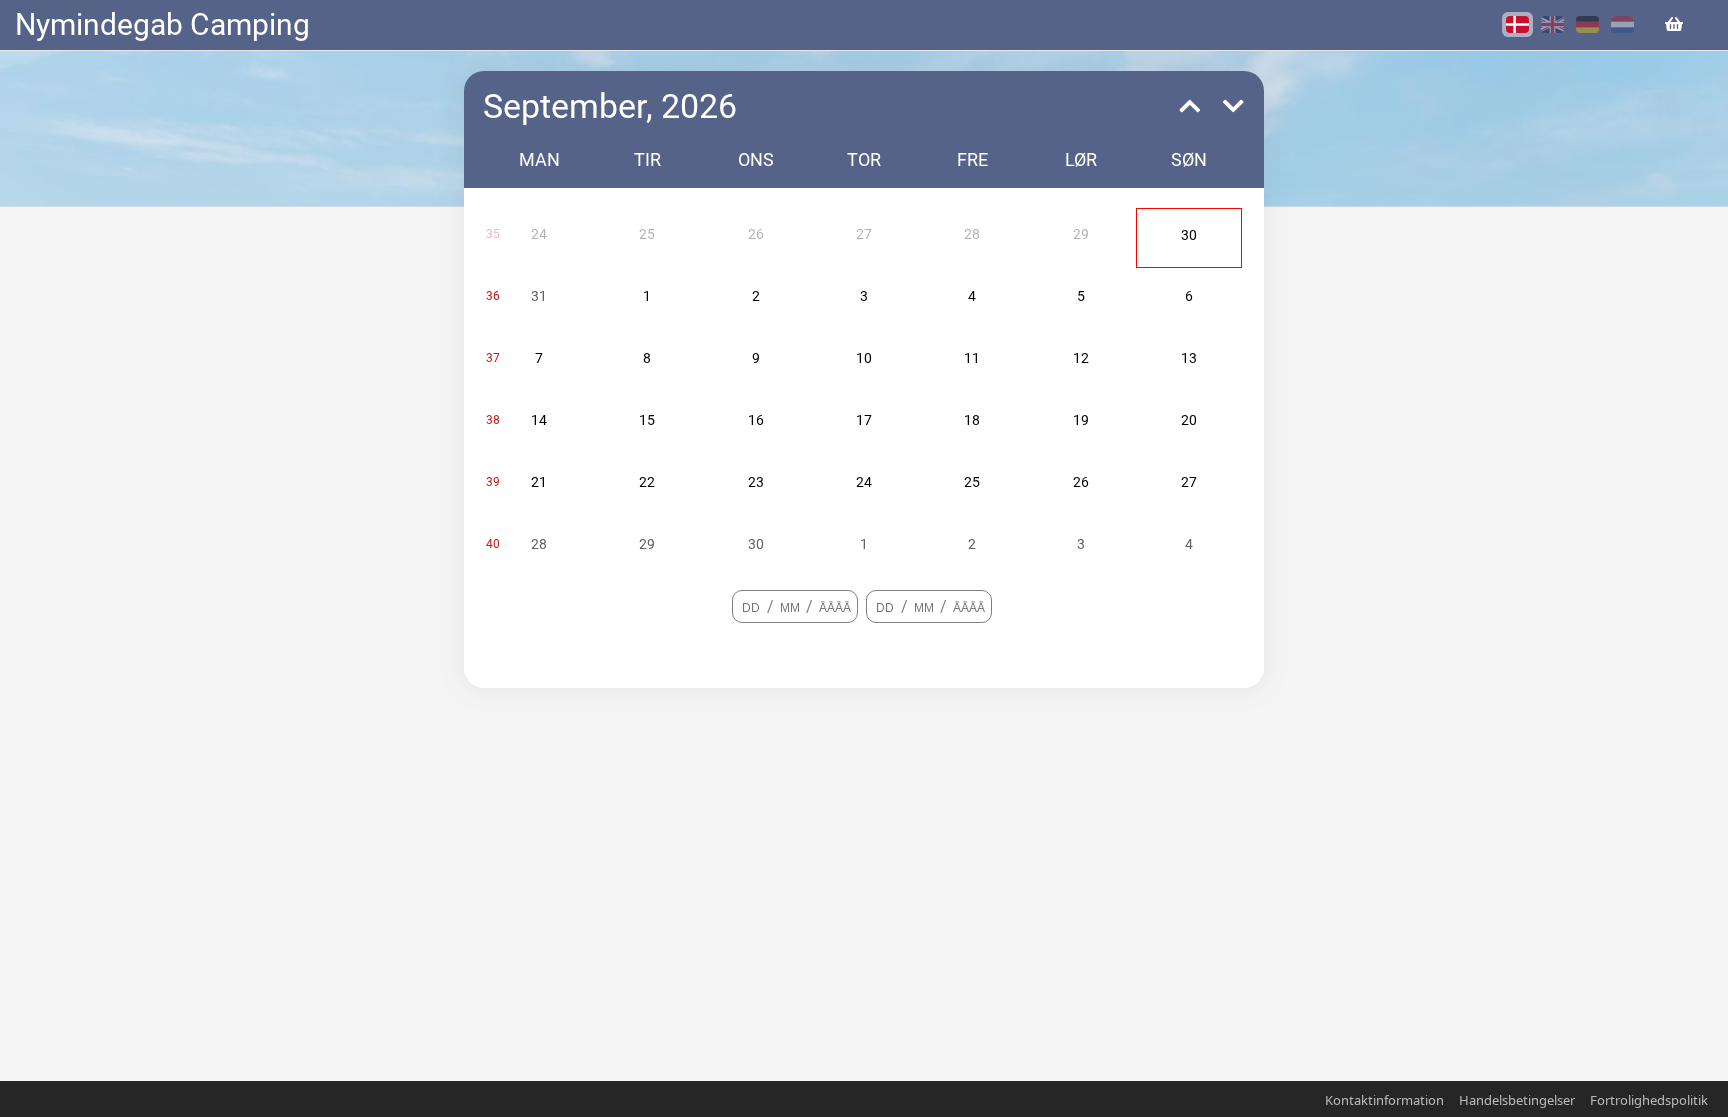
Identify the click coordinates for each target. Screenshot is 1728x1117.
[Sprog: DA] (1517, 24)
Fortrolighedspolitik (1649, 1100)
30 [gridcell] (1189, 235)
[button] (1184, 106)
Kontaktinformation (1384, 1100)
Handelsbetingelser (1517, 1100)
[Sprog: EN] (1552, 24)
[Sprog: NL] (1622, 24)
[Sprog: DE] (1587, 24)
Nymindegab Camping (162, 24)
